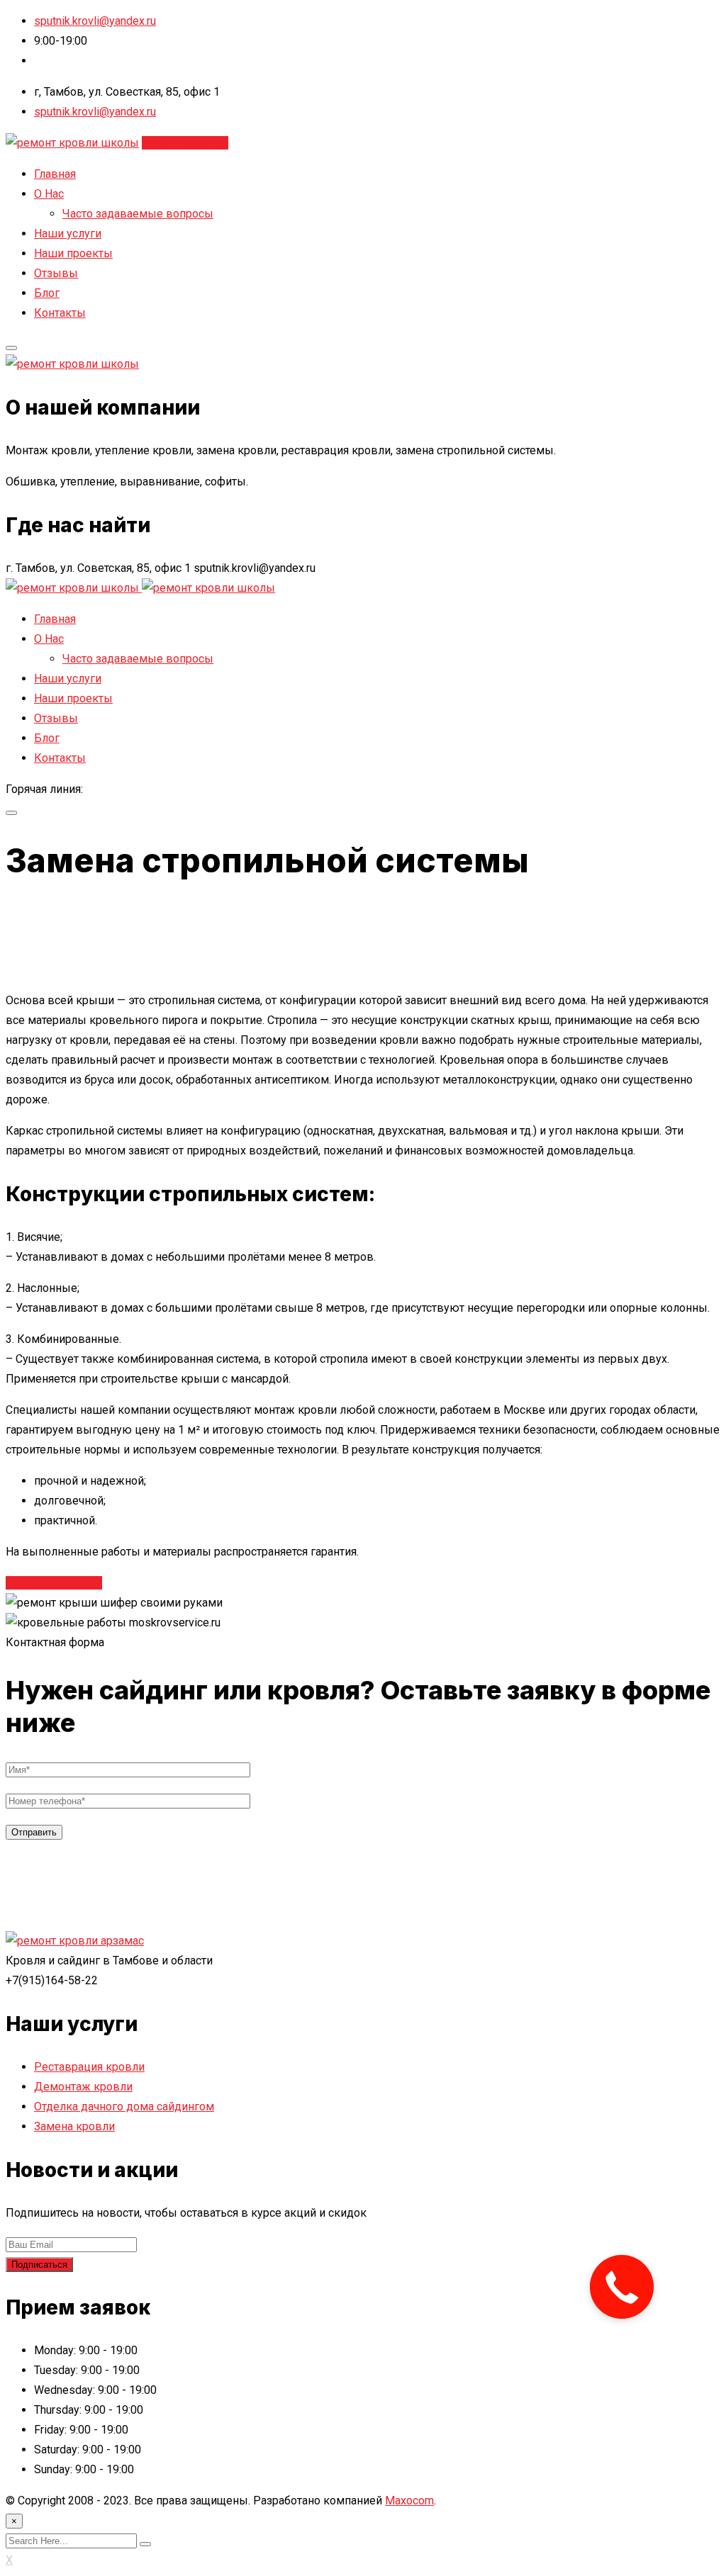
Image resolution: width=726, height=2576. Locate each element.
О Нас (49, 194)
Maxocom (409, 2501)
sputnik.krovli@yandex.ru (95, 21)
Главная (55, 174)
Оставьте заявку (185, 143)
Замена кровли (74, 2126)
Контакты (60, 313)
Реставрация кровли (89, 2067)
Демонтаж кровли (83, 2087)
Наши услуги (68, 234)
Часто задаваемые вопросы (138, 214)
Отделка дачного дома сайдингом (124, 2107)
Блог (47, 293)
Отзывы (56, 273)
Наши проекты (73, 253)
